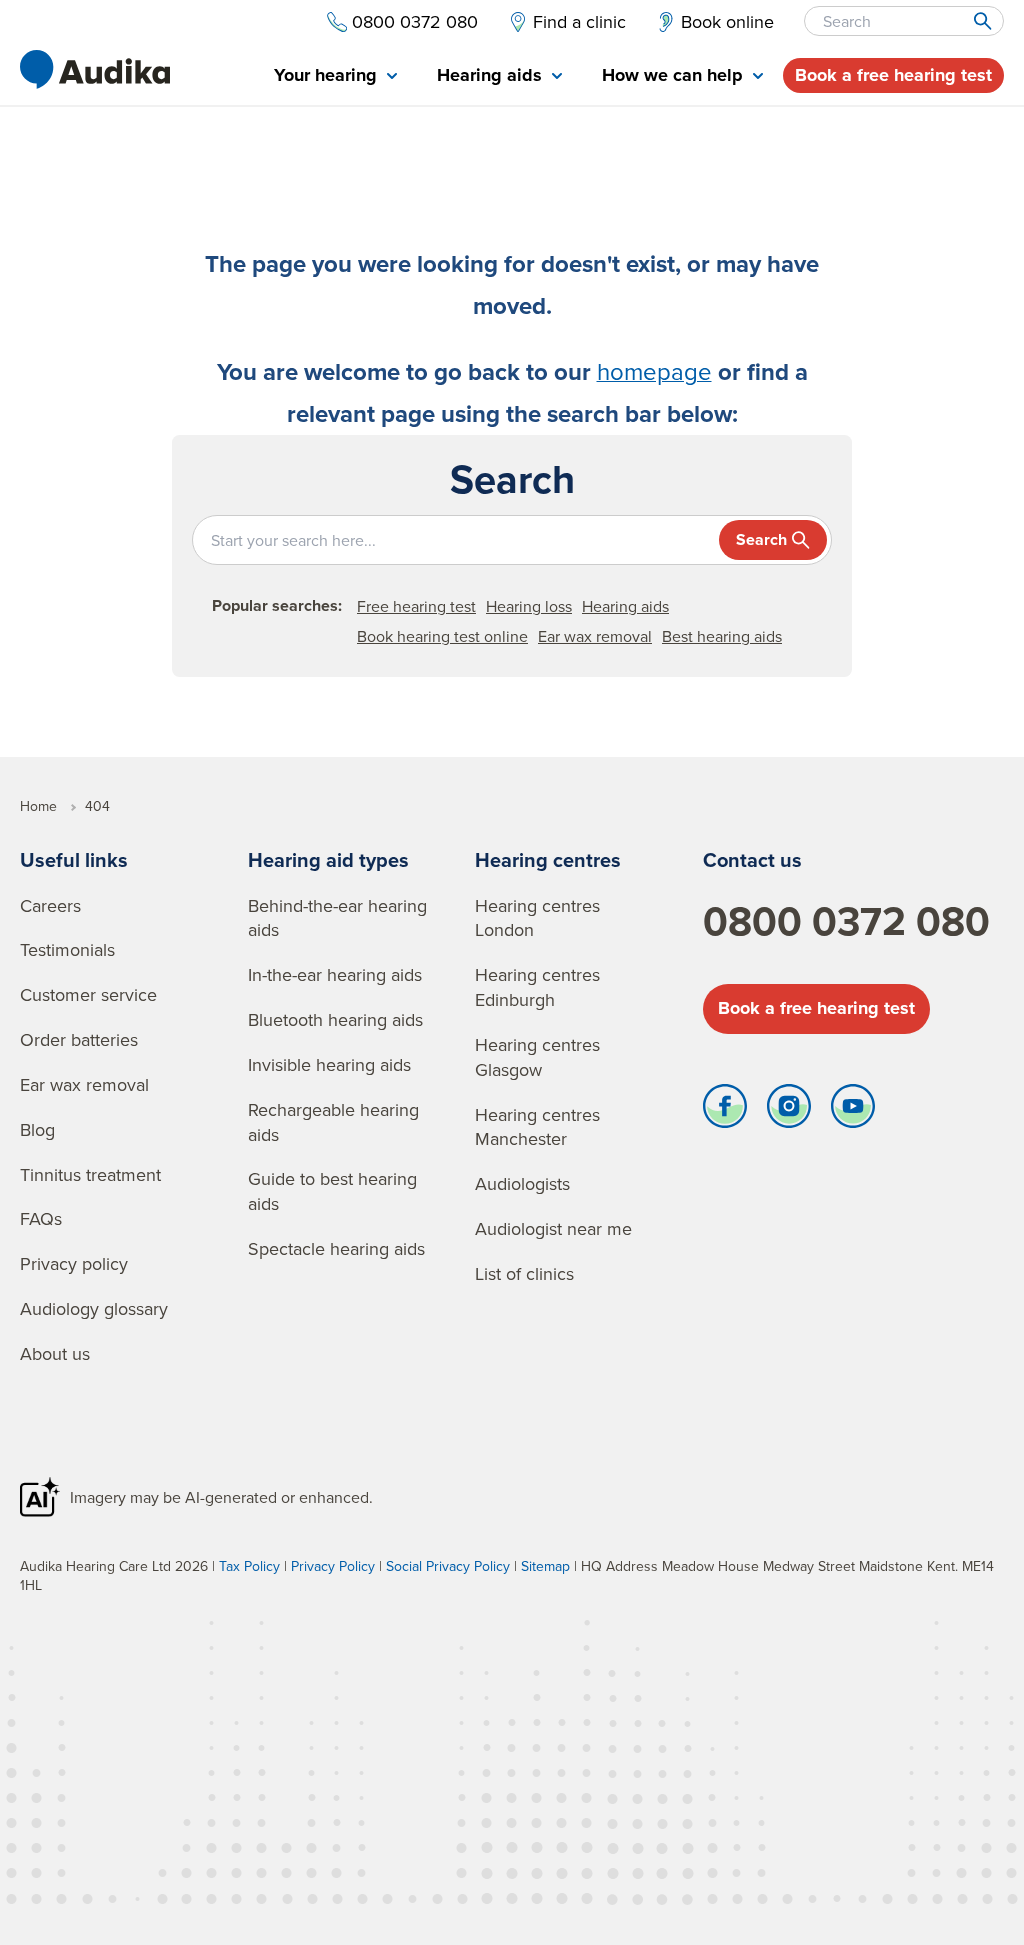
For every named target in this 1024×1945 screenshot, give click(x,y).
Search (761, 539)
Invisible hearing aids (329, 1064)
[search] (981, 21)
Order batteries (79, 1039)
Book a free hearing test (893, 75)
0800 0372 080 (846, 921)
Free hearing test (416, 606)
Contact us (752, 859)
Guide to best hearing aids (332, 1191)
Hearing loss (529, 606)
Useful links (74, 859)
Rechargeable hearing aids (333, 1122)
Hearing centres (548, 859)
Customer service (88, 994)
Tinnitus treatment (90, 1174)
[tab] (335, 76)
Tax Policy (249, 1566)
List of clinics (524, 1273)
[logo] (95, 70)
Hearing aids (625, 606)
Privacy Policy (333, 1566)
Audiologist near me (553, 1228)
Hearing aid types (328, 859)
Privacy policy (74, 1263)
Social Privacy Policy (448, 1566)
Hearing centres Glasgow (537, 1057)
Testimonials (67, 949)
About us (55, 1353)
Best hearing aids (722, 636)
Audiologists (522, 1183)
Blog (37, 1129)
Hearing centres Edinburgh (537, 987)
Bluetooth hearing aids (335, 1019)
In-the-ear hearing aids (335, 974)
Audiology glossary (94, 1308)
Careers (50, 905)
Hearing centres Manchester (537, 1127)
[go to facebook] (725, 1111)
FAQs (41, 1218)
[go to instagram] (789, 1111)
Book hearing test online (442, 636)
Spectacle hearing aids (336, 1248)
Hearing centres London (537, 918)
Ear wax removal (595, 636)
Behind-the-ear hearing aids (337, 918)
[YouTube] (853, 1111)
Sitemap (545, 1566)
